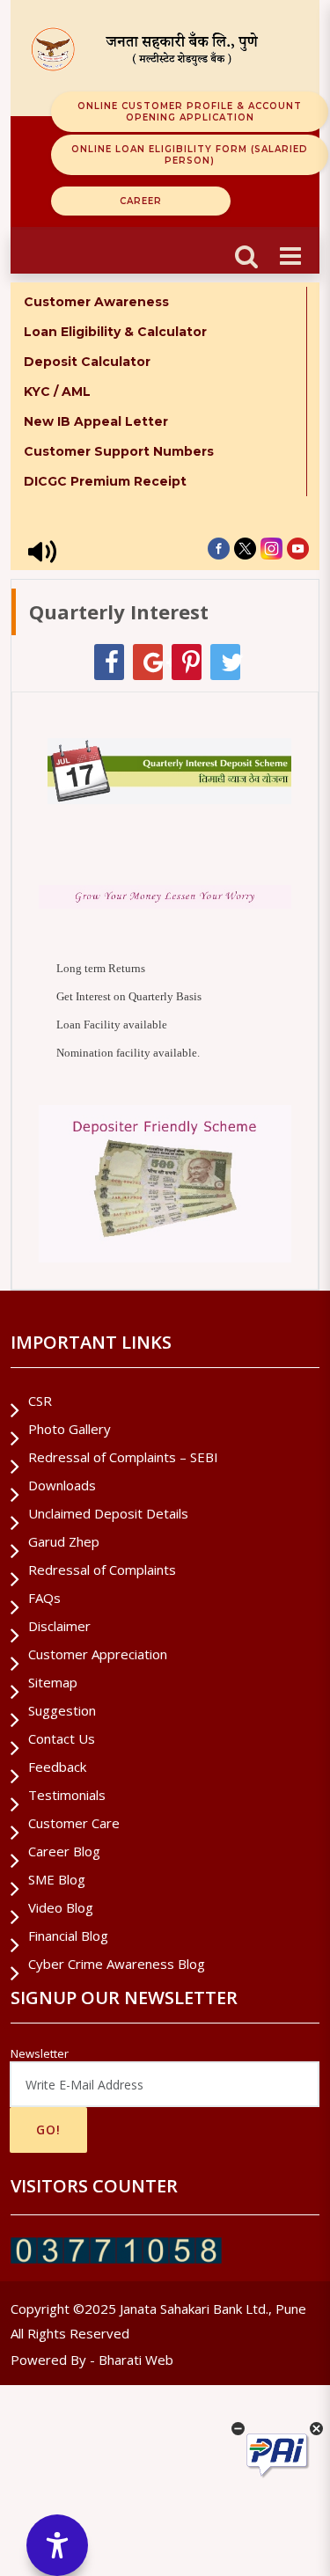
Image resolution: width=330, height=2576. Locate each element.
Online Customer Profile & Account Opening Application (190, 112)
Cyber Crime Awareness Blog (117, 1964)
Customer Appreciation (98, 1654)
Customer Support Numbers (119, 451)
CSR (40, 1401)
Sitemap (53, 1682)
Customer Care (74, 1823)
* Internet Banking (86, 511)
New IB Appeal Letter (96, 421)
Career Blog (64, 1851)
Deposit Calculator (87, 362)
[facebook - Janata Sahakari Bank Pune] (219, 549)
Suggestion (62, 1710)
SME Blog (57, 1879)
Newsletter (40, 2053)
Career (141, 201)
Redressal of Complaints (102, 1570)
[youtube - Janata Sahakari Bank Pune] (298, 549)
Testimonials (67, 1795)
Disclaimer (59, 1626)
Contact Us (62, 1738)
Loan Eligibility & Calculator (115, 332)
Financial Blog (68, 1936)
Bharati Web (136, 2360)
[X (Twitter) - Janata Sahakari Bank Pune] (245, 549)
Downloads (62, 1485)
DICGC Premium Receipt (105, 481)
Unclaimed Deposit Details (108, 1513)
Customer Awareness (96, 302)
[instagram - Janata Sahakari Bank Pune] (271, 549)
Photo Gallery (70, 1429)
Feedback (57, 1767)
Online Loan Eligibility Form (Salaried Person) (190, 155)
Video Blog (61, 1907)
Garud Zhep (64, 1541)
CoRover (222, 2453)
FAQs (44, 1598)
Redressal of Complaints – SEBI (123, 1457)
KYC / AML (57, 392)
